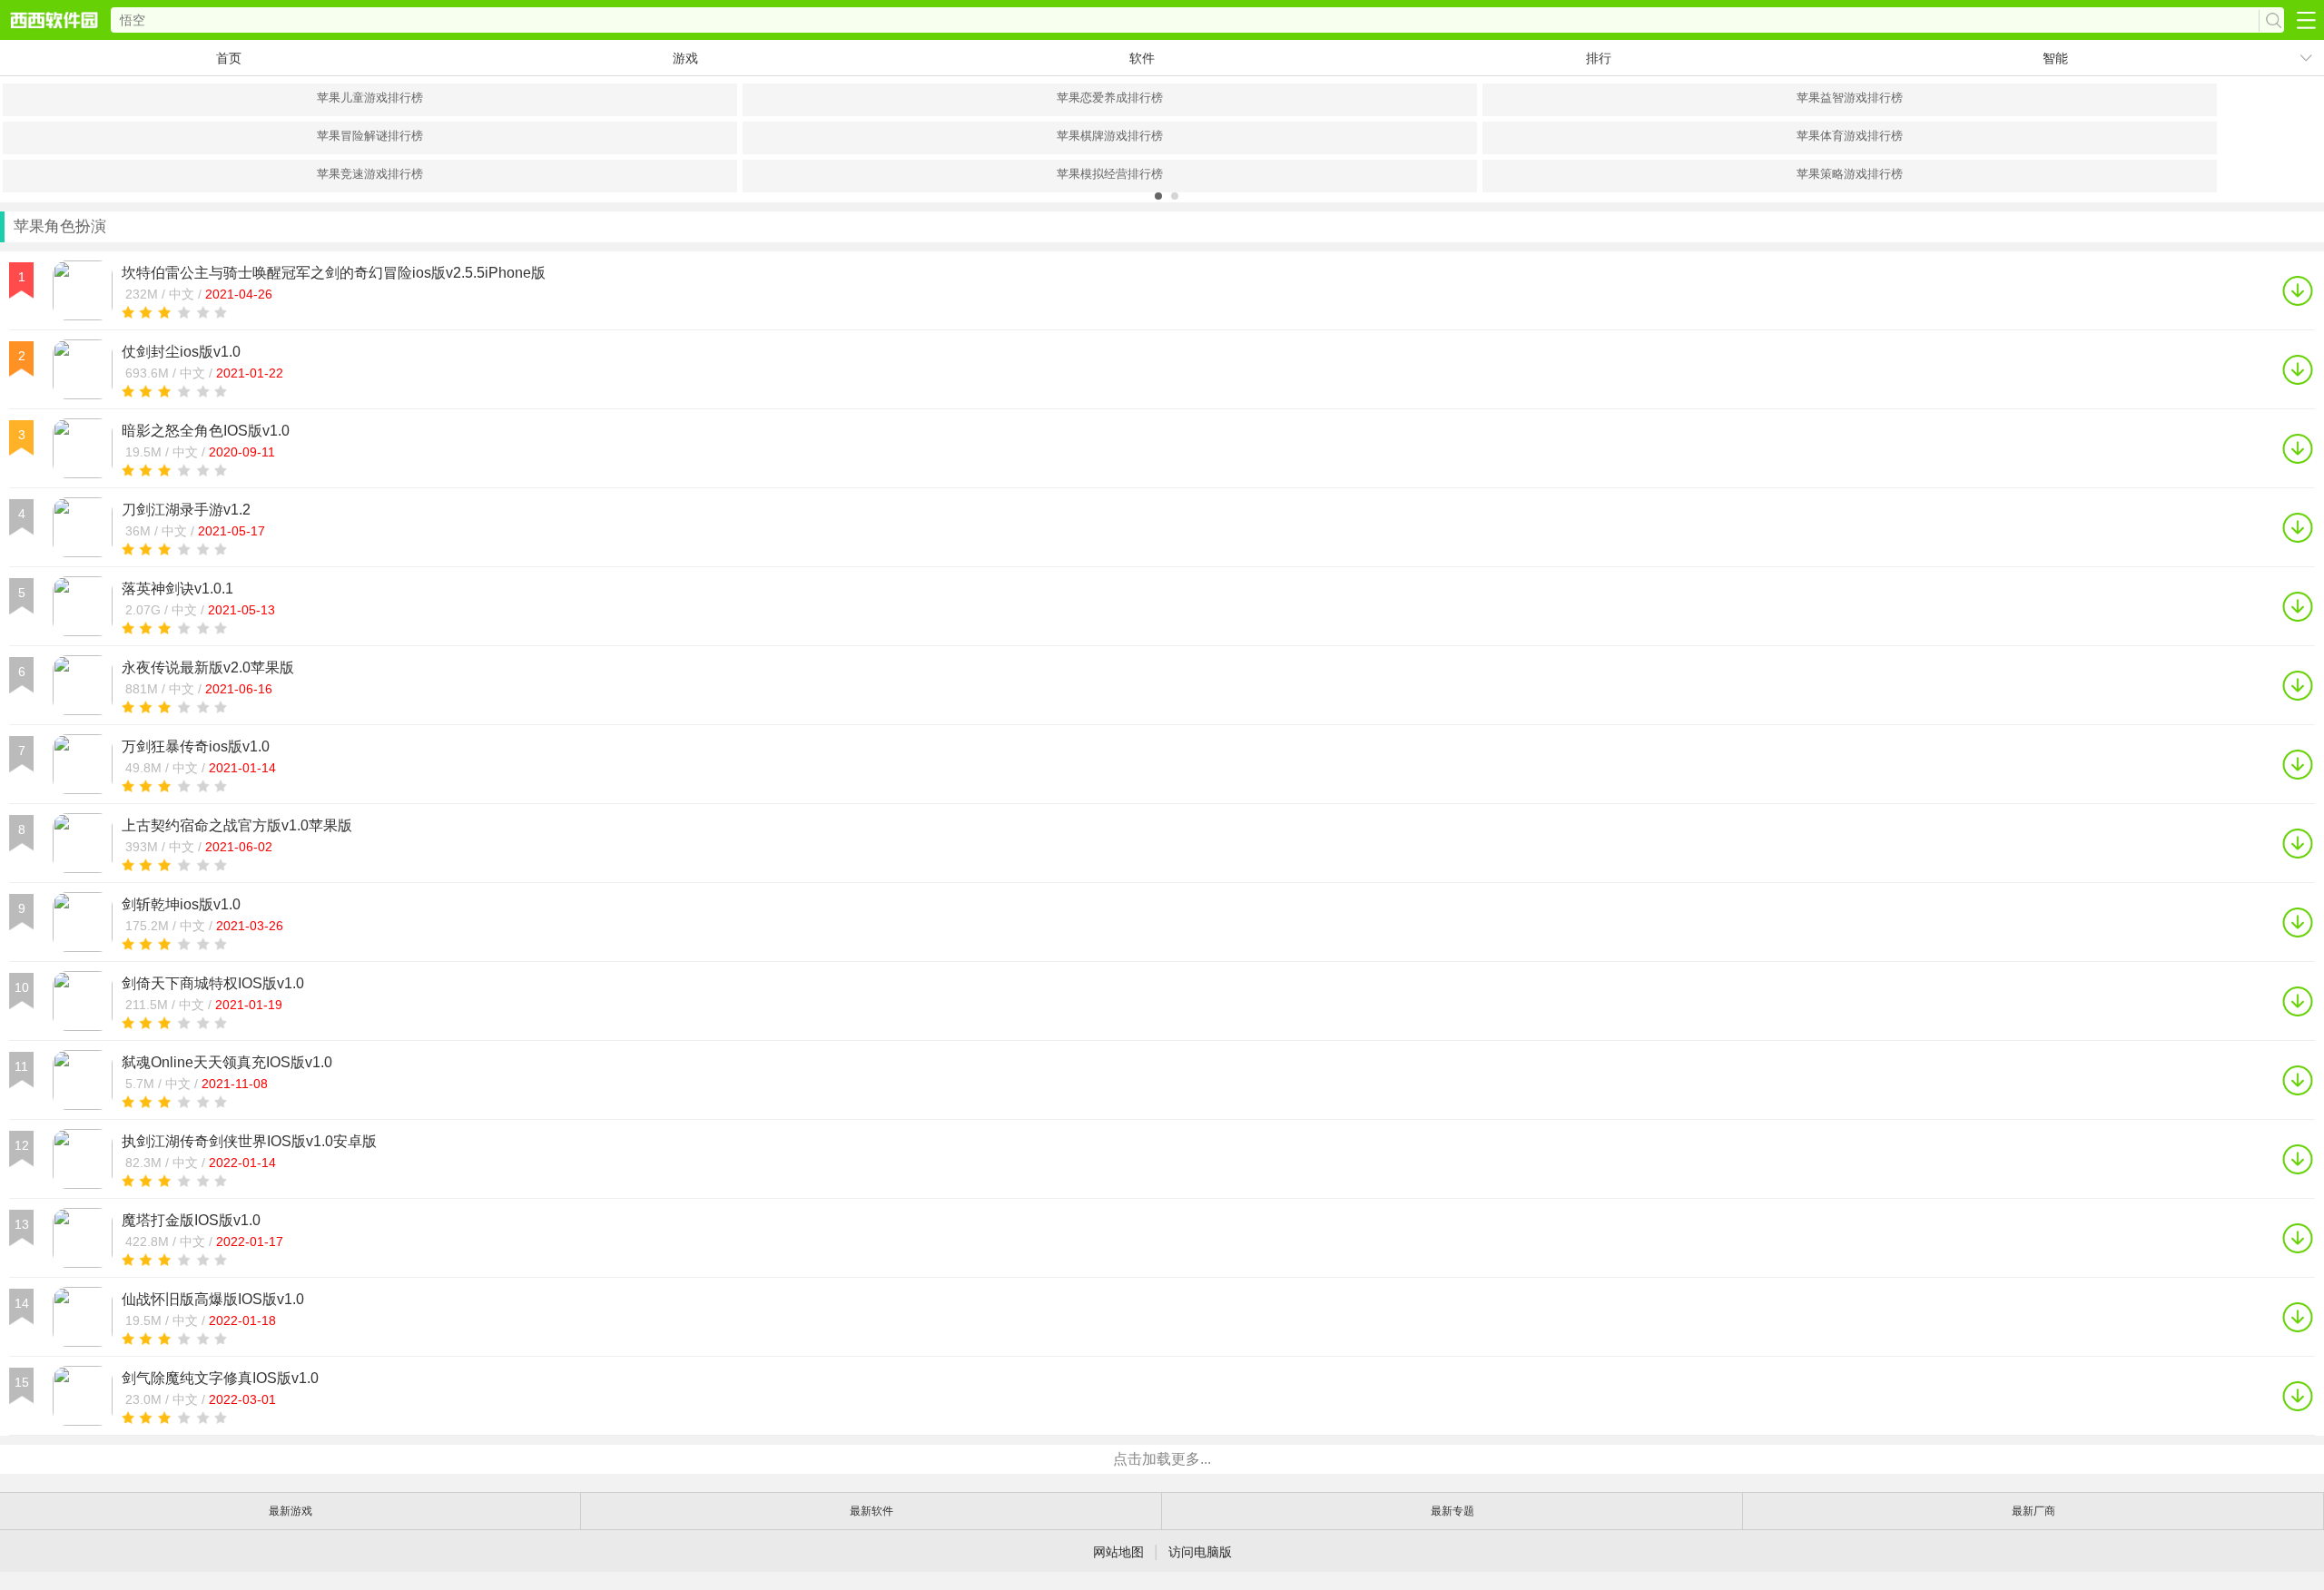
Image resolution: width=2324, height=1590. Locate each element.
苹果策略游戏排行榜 (1850, 174)
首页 (229, 58)
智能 (2055, 58)
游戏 (685, 58)
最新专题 (1452, 1511)
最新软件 (871, 1511)
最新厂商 (2033, 1511)
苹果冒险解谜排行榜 (370, 136)
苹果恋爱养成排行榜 (1110, 98)
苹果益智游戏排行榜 (1850, 98)
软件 (1142, 58)
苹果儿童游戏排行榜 (370, 98)
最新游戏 (290, 1511)
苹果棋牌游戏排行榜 (1110, 136)
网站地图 (1118, 1552)
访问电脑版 (1200, 1552)
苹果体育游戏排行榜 (1850, 136)
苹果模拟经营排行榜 (1110, 174)
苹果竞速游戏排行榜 (370, 174)
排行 (1599, 58)
